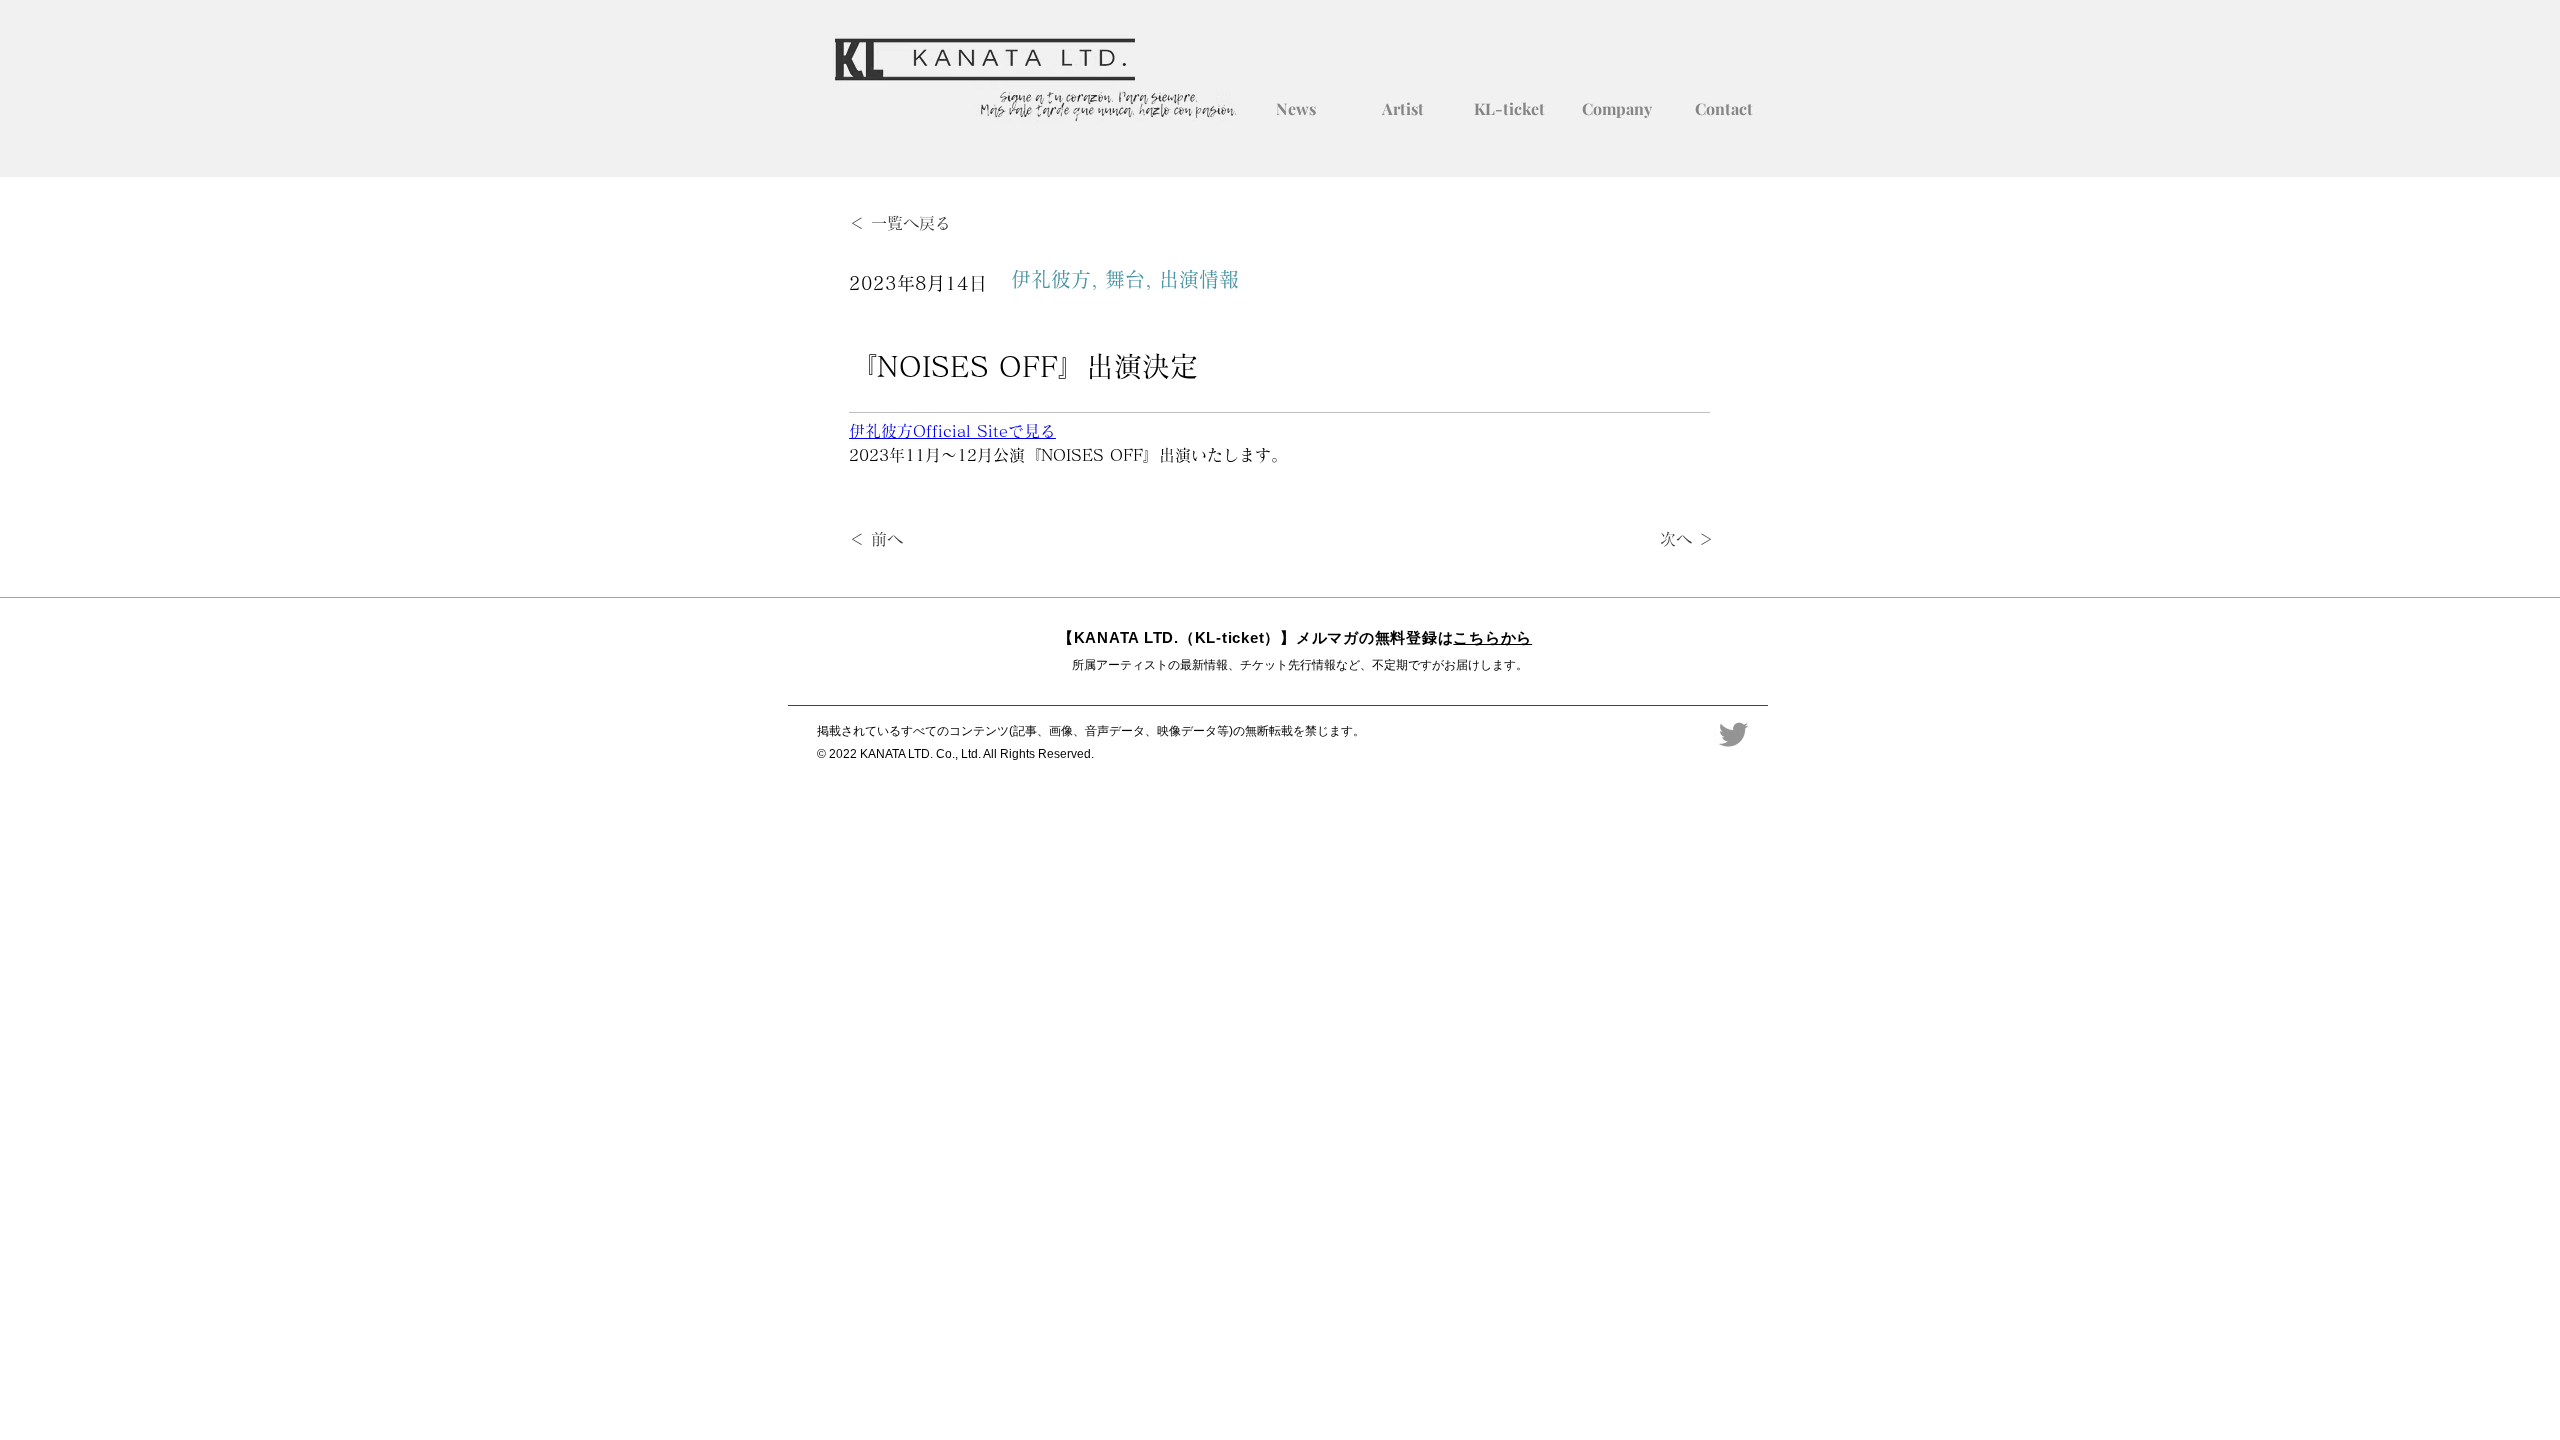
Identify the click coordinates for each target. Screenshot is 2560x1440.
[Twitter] (1733, 734)
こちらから (1492, 637)
